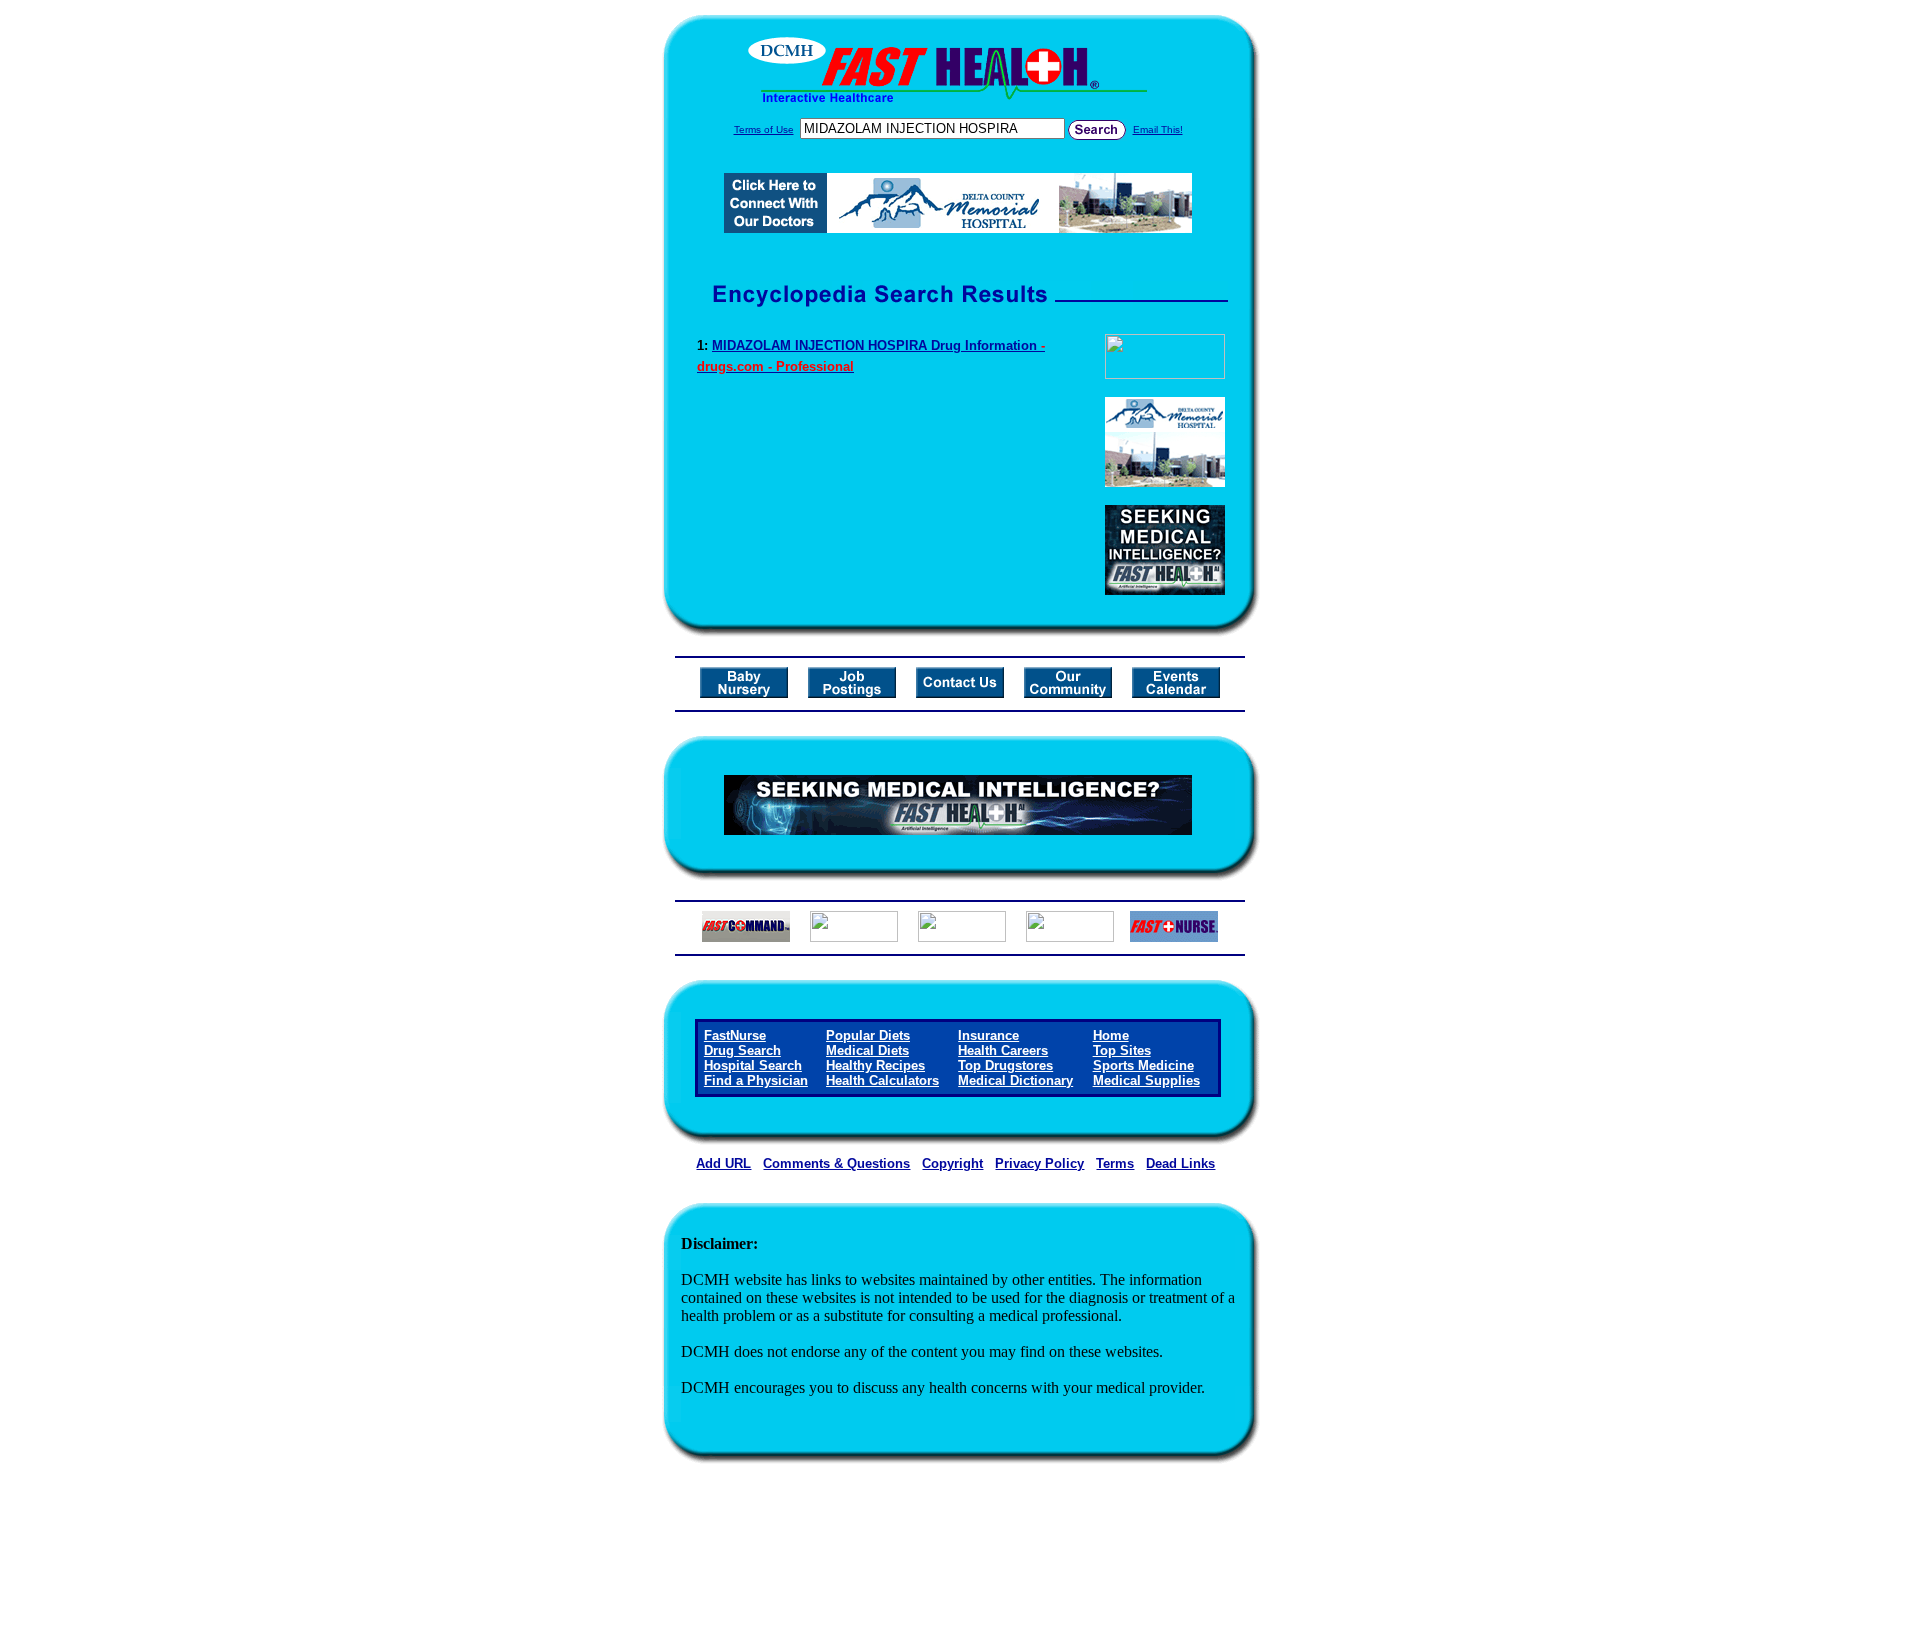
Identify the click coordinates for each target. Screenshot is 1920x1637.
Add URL (723, 1163)
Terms (1115, 1163)
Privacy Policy (1039, 1163)
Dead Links (1180, 1163)
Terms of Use (764, 129)
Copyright (952, 1163)
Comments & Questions (836, 1163)
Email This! (1158, 129)
